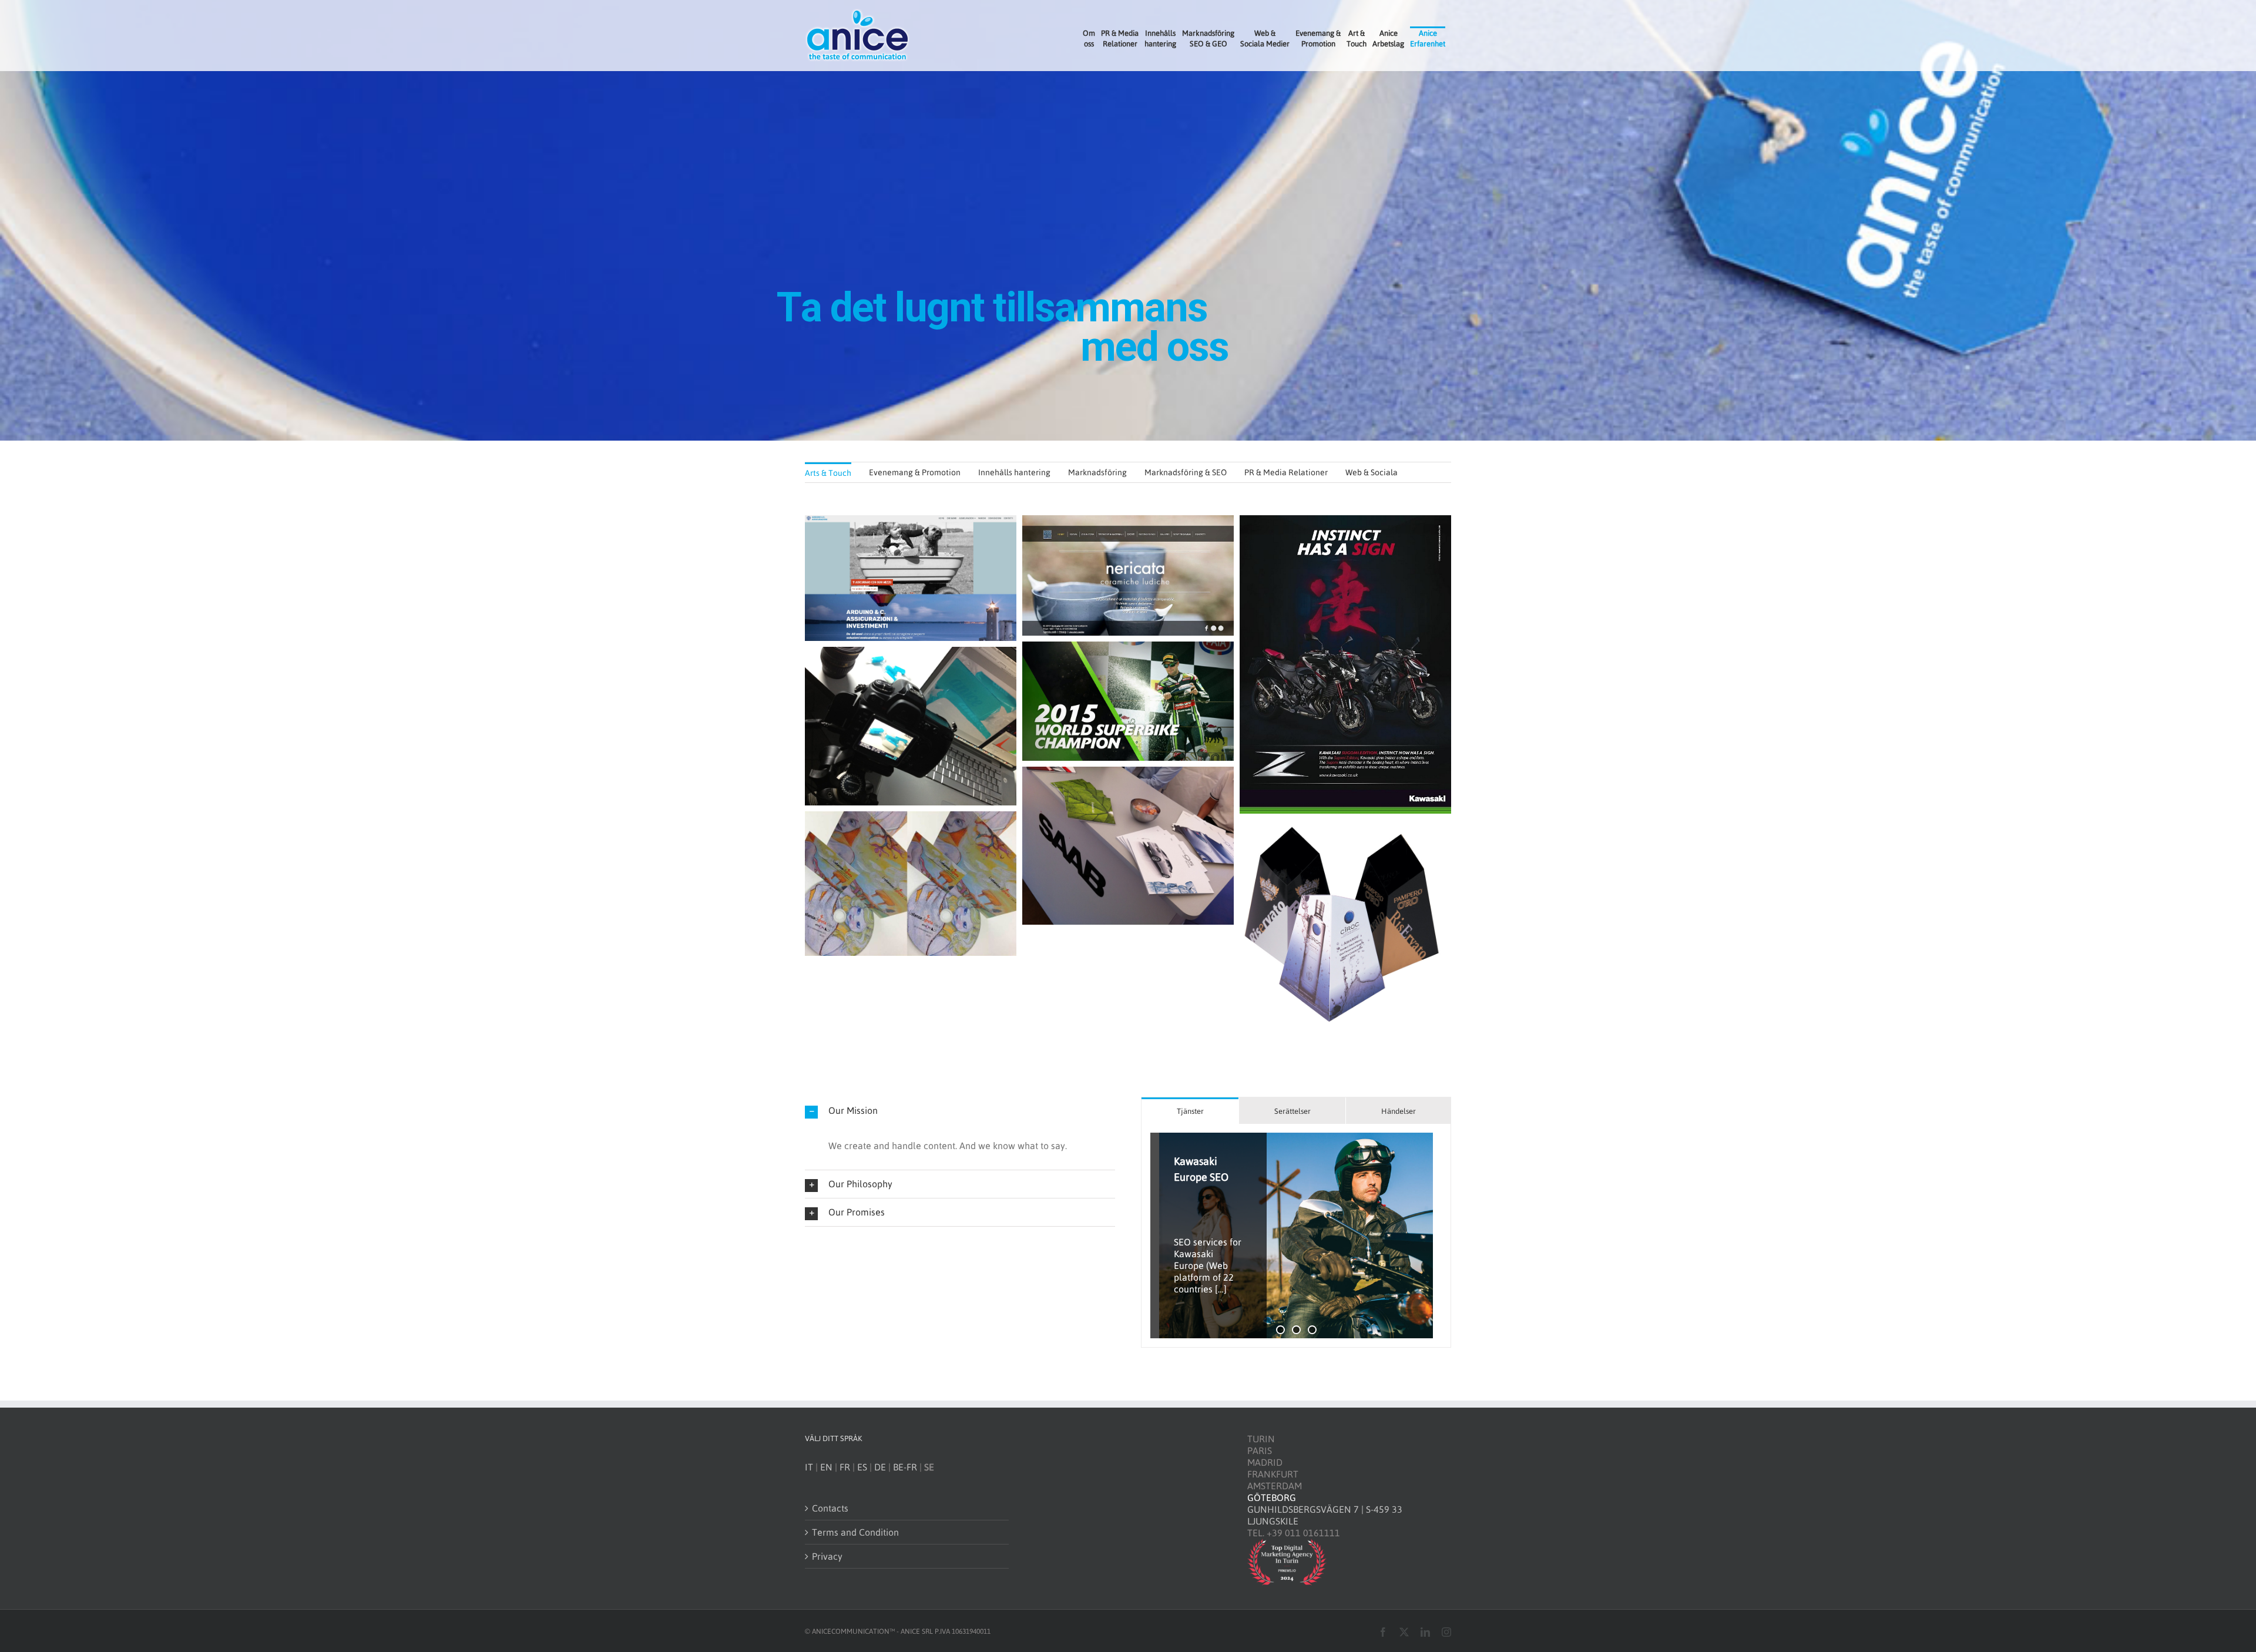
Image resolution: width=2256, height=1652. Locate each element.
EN (826, 1467)
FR (845, 1467)
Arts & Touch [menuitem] (828, 473)
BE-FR (905, 1467)
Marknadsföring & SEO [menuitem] (1186, 472)
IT (809, 1467)
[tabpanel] (1296, 1236)
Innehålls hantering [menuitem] (1014, 472)
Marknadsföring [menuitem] (1097, 472)
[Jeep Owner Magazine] (1296, 1235)
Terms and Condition (855, 1532)
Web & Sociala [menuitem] (1372, 472)
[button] (960, 1111)
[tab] (1190, 1111)
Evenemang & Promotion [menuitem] (915, 472)
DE (880, 1467)
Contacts (830, 1508)
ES (862, 1467)
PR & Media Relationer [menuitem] (1286, 472)
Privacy (827, 1556)
